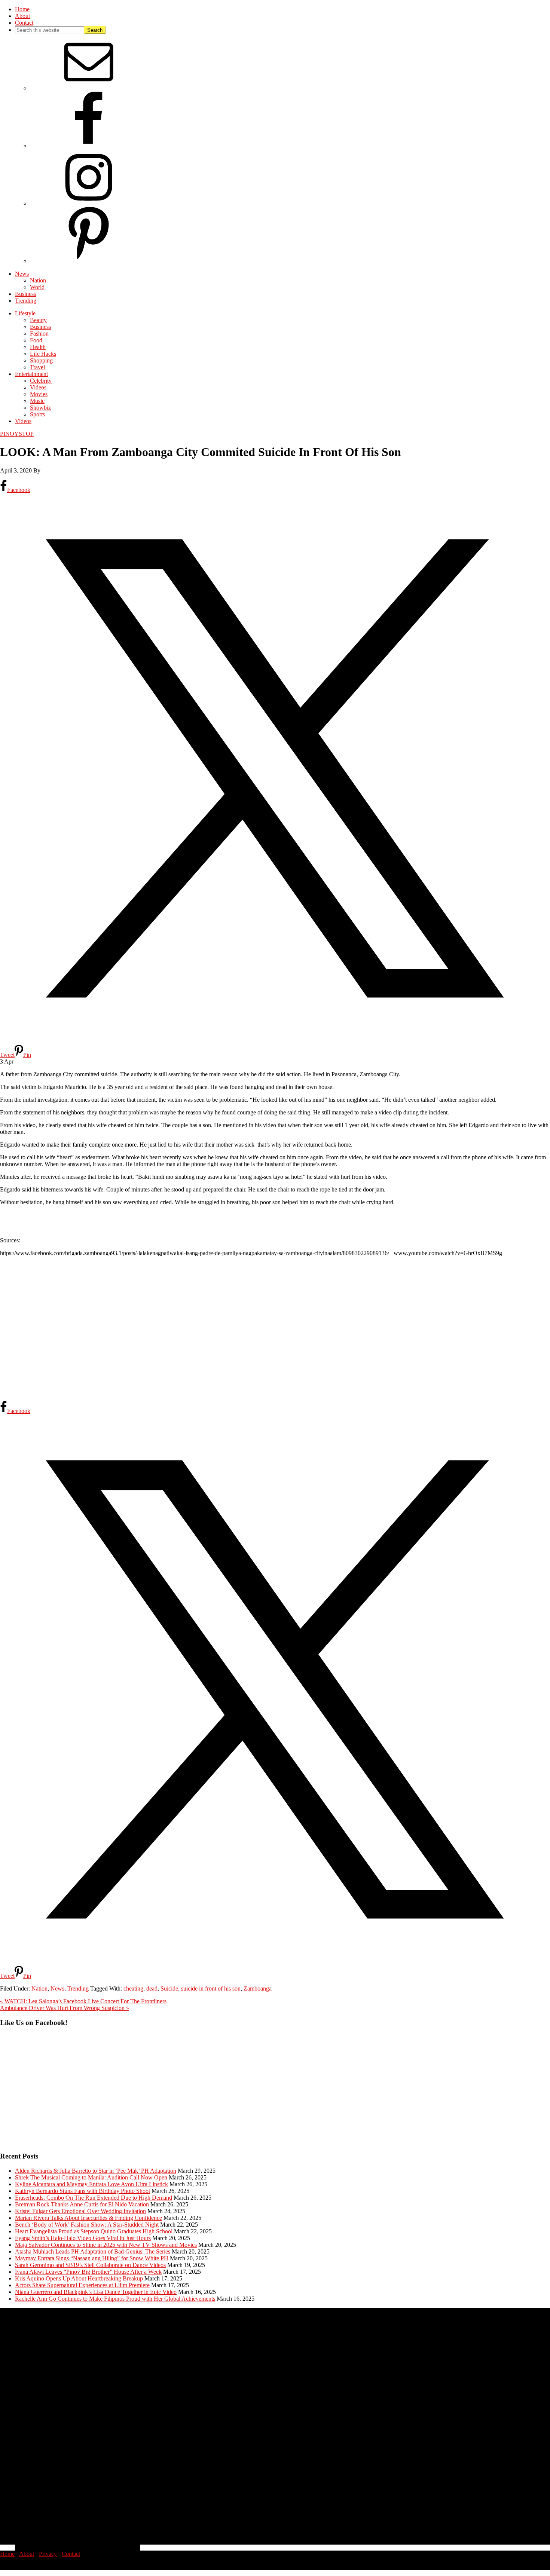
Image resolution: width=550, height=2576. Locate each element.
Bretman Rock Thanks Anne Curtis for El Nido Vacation (82, 2204)
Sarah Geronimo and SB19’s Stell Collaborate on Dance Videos (90, 2265)
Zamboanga (258, 1988)
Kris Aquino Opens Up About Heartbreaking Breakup (79, 2278)
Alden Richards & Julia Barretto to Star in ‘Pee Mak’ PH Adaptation (96, 2171)
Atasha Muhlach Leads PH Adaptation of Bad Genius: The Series (93, 2251)
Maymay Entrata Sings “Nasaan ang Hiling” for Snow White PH (92, 2258)
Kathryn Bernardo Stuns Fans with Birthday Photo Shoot (82, 2191)
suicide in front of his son (211, 1988)
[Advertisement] (224, 1328)
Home (7, 2554)
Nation (39, 1988)
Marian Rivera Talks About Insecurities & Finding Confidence (88, 2218)
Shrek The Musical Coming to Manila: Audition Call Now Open (91, 2177)
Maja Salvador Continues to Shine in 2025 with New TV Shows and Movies (106, 2245)
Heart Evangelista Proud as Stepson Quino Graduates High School (94, 2231)
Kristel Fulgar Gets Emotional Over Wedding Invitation (80, 2211)
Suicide (169, 1988)
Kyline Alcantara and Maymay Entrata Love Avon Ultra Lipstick (91, 2184)
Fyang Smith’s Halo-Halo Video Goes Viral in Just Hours (83, 2238)
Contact (71, 2554)
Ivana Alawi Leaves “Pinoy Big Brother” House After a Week (88, 2272)
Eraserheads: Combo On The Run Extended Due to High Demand (94, 2198)
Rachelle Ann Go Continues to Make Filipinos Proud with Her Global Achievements (115, 2299)
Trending (78, 1988)
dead (152, 1988)
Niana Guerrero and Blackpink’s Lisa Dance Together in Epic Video (96, 2292)
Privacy (48, 2554)
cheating (133, 1988)
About (27, 2554)
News (57, 1988)
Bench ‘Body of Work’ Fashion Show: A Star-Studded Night (87, 2225)
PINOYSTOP (17, 434)
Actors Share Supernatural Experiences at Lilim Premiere (82, 2285)
